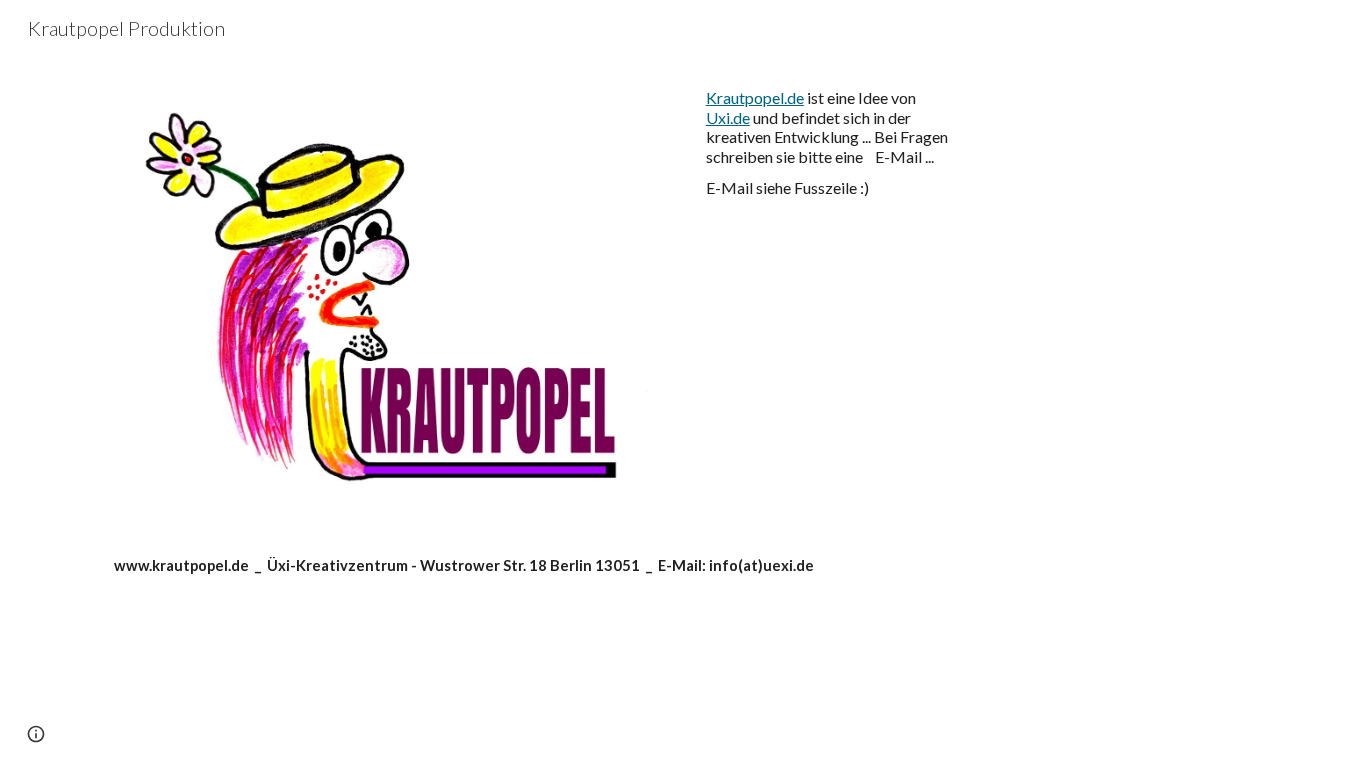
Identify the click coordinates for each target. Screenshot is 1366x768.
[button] (36, 734)
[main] (831, 143)
